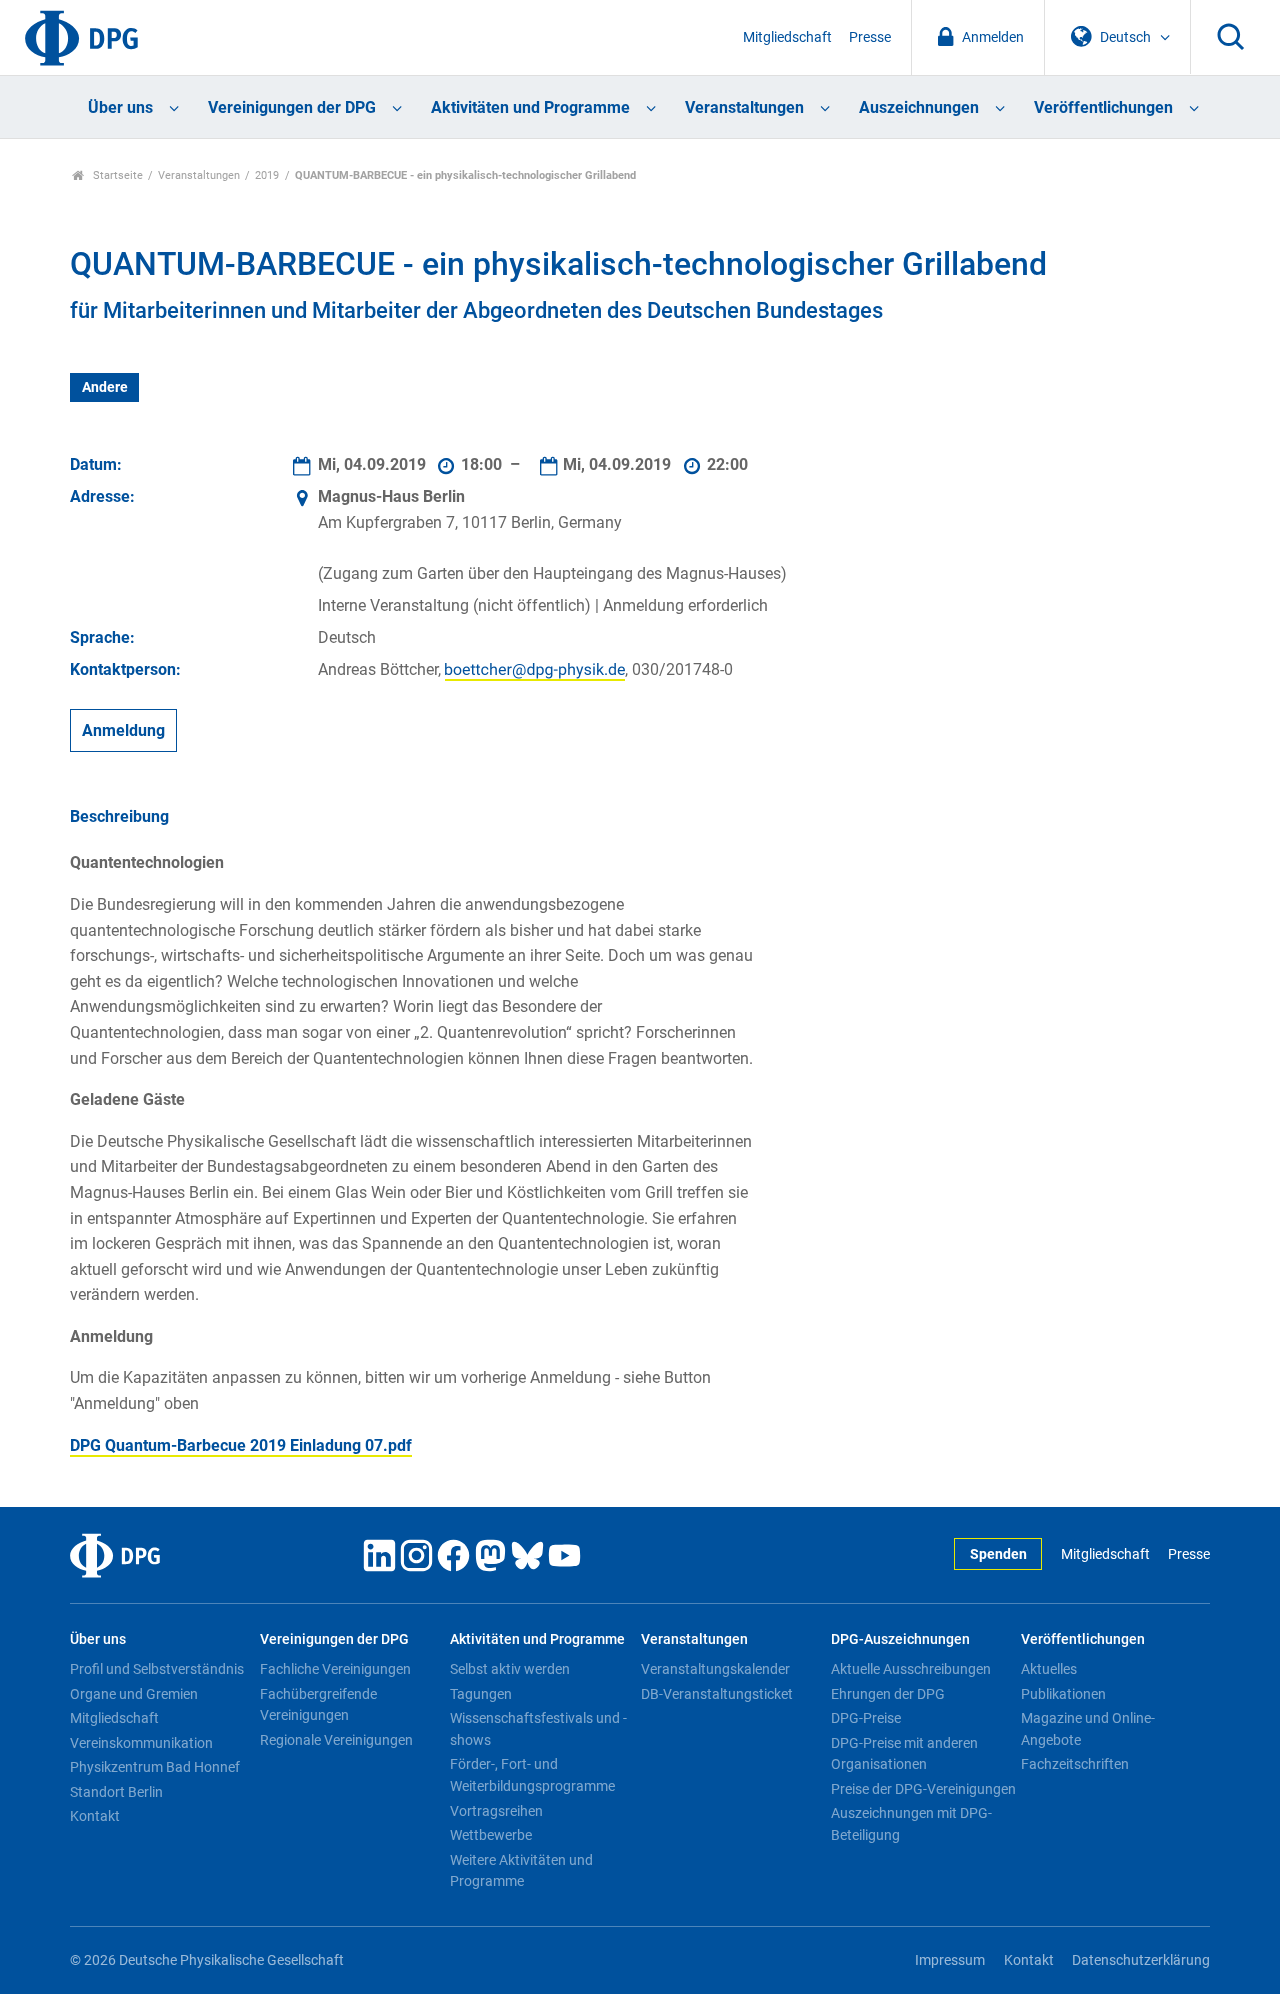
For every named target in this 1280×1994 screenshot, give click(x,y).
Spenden (998, 1554)
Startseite (116, 175)
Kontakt (95, 1816)
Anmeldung (123, 730)
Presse (870, 37)
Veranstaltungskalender (715, 1669)
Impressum (950, 1960)
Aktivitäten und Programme (530, 107)
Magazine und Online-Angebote (1088, 1729)
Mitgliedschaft (787, 37)
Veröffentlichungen (1103, 107)
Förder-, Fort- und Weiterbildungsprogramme (532, 1775)
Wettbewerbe (491, 1835)
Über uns (120, 107)
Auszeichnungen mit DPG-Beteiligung (911, 1824)
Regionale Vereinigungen (336, 1740)
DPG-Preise (866, 1718)
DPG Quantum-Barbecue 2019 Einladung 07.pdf (241, 1445)
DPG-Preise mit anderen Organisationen (904, 1754)
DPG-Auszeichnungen (900, 1639)
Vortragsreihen (496, 1811)
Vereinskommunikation (141, 1743)
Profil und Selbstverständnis (157, 1669)
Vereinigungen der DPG (292, 107)
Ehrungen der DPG (888, 1694)
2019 (267, 175)
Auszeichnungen (919, 107)
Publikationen (1063, 1694)
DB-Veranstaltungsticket (717, 1694)
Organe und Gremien (134, 1694)
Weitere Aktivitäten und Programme (521, 1871)
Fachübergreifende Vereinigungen (318, 1705)
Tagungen (481, 1694)
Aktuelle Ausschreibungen (911, 1669)
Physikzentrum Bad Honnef (155, 1767)
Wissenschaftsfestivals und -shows (538, 1729)
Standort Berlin (116, 1792)
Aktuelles (1049, 1669)
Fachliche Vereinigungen (335, 1669)
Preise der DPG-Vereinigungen (923, 1789)
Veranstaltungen (744, 107)
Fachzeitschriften (1075, 1764)
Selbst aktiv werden (510, 1669)
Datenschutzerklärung (1141, 1960)
